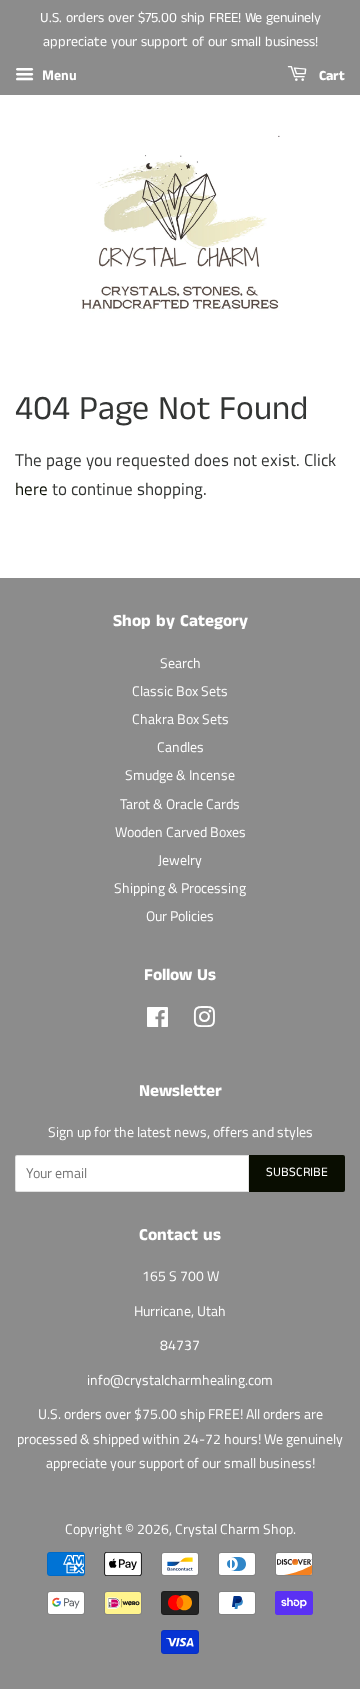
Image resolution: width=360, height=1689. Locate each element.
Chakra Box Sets (180, 719)
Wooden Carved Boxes (180, 832)
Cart (330, 76)
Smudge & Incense (180, 775)
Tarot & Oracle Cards (180, 804)
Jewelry (180, 860)
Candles (180, 747)
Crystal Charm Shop (234, 1529)
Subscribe (297, 1172)
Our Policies (180, 916)
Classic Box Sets (180, 691)
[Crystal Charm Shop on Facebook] (157, 1021)
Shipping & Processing (180, 888)
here (31, 489)
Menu (58, 74)
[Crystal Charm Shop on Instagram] (204, 1021)
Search (180, 663)
